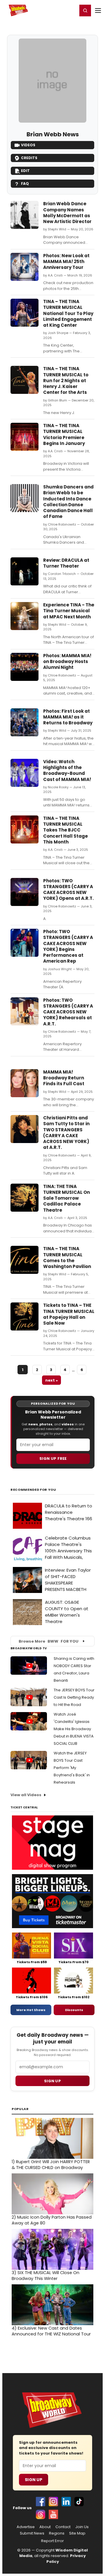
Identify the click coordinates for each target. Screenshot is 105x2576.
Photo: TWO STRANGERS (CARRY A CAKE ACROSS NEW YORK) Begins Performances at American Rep (68, 946)
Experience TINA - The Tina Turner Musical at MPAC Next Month (69, 611)
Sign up (52, 2081)
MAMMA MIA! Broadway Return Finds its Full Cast (64, 1078)
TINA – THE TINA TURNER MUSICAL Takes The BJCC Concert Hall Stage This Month (65, 830)
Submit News (32, 2533)
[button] (85, 11)
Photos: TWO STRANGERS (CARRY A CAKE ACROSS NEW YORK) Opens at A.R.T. (68, 890)
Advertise (26, 2527)
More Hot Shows (31, 2010)
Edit (25, 171)
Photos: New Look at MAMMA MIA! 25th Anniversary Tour (66, 262)
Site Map (77, 2533)
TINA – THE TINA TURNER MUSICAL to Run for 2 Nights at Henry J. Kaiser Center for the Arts (66, 380)
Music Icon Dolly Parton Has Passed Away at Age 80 (52, 2220)
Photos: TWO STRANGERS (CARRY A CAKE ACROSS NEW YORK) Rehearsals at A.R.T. (68, 1012)
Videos (28, 145)
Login (70, 10)
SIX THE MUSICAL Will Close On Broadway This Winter (45, 2276)
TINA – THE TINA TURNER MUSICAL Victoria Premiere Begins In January (64, 434)
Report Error (52, 2541)
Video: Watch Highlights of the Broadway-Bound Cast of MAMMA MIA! (67, 770)
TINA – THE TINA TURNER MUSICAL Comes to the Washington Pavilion (67, 1257)
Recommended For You (33, 1490)
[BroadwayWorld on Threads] (41, 2514)
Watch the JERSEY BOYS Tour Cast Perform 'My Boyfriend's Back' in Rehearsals (72, 1768)
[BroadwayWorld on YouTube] (53, 2514)
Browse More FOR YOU (49, 1641)
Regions (57, 2533)
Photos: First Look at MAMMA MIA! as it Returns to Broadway (68, 717)
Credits (29, 158)
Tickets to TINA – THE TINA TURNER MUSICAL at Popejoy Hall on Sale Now (69, 1314)
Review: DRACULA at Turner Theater (66, 563)
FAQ (25, 183)
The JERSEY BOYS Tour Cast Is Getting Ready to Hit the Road (74, 1697)
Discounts (74, 2010)
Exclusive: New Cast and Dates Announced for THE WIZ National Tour (51, 2331)
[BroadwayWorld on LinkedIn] (66, 2502)
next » (51, 1380)
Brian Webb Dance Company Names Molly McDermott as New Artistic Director (67, 213)
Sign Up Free (53, 1459)
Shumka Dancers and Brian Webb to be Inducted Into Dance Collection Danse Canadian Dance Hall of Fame (68, 502)
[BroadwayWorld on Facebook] (41, 2502)
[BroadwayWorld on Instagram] (53, 2502)
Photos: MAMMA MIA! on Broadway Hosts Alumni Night (67, 662)
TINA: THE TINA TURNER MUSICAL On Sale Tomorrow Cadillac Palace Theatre (66, 1198)
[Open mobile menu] (98, 11)
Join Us (82, 2527)
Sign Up (34, 2480)
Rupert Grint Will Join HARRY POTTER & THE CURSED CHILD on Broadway (51, 2165)
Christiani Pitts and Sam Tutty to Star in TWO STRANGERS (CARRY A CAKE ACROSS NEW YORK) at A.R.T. (66, 1133)
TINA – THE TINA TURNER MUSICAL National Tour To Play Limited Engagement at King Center (68, 313)
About (45, 2527)
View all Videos (26, 1795)
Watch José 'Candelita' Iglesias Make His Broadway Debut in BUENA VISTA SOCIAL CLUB (74, 1729)
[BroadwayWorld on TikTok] (79, 2502)
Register (54, 10)
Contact (63, 2527)
